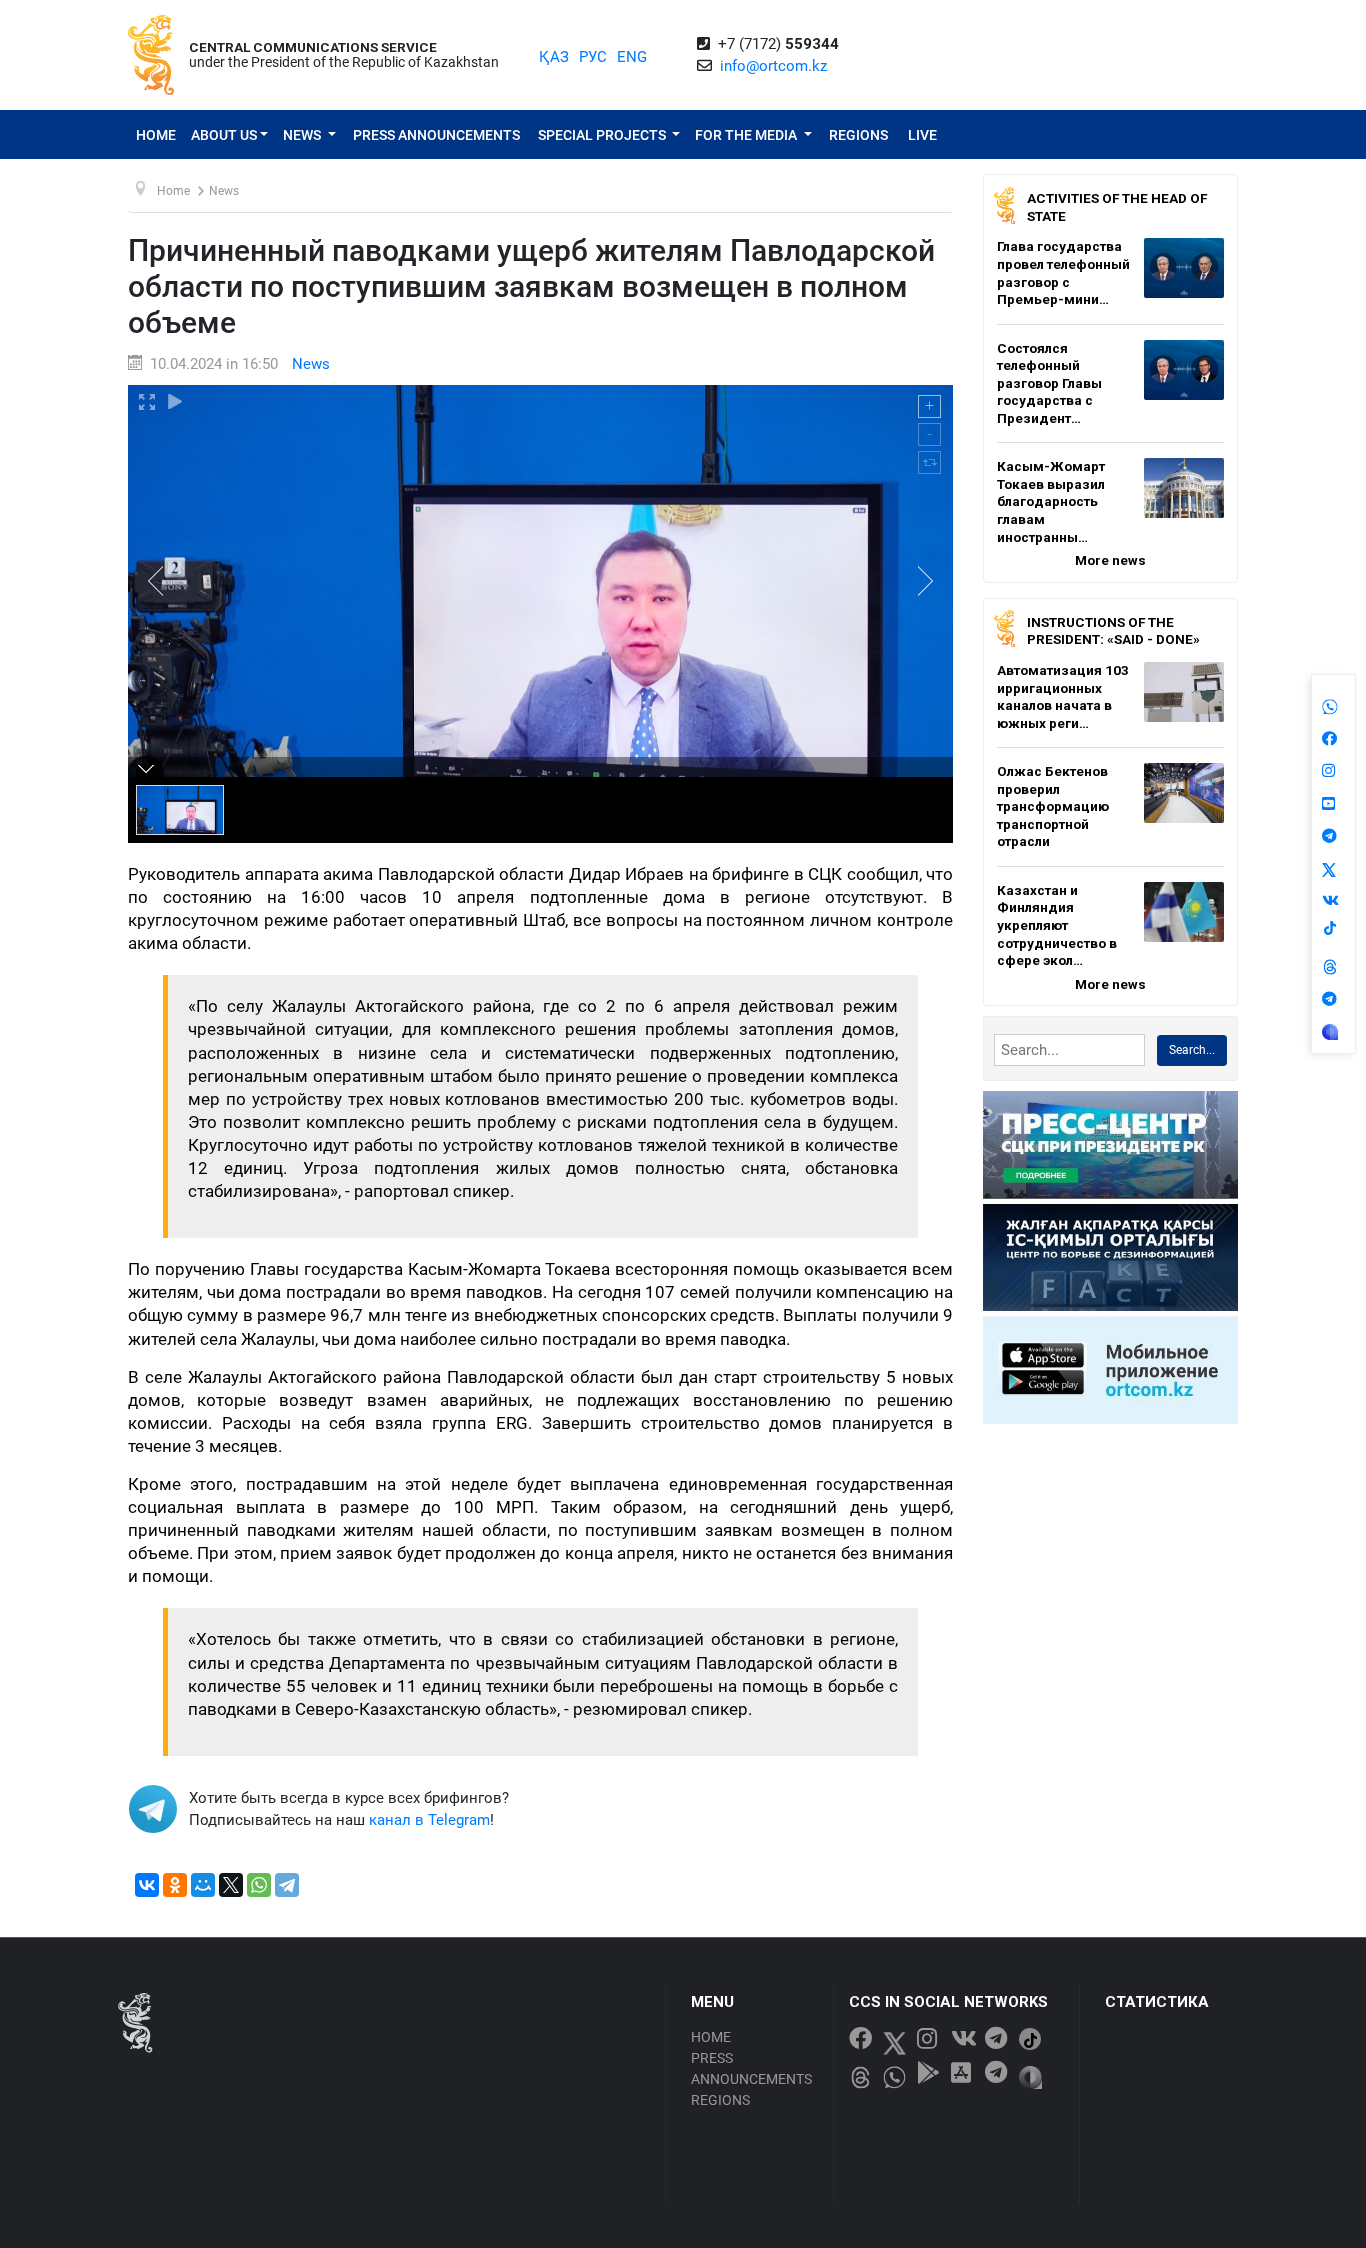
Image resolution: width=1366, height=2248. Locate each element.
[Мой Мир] (203, 1885)
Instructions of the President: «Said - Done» (1113, 631)
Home (156, 135)
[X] (231, 1885)
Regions (858, 135)
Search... (1192, 1050)
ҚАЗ (554, 57)
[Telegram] (287, 1885)
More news (1110, 560)
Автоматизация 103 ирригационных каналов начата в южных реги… (1063, 696)
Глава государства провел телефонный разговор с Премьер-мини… (1063, 272)
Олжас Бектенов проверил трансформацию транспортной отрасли (1053, 806)
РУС (593, 57)
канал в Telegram (429, 1820)
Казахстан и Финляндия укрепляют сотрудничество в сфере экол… (1057, 925)
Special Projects (603, 135)
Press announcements (436, 135)
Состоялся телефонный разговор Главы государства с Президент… (1049, 383)
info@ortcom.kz (773, 66)
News (303, 135)
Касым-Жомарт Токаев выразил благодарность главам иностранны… (1051, 501)
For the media (747, 135)
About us (224, 135)
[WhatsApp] (259, 1885)
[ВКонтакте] (147, 1885)
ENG (632, 57)
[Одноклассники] (175, 1885)
